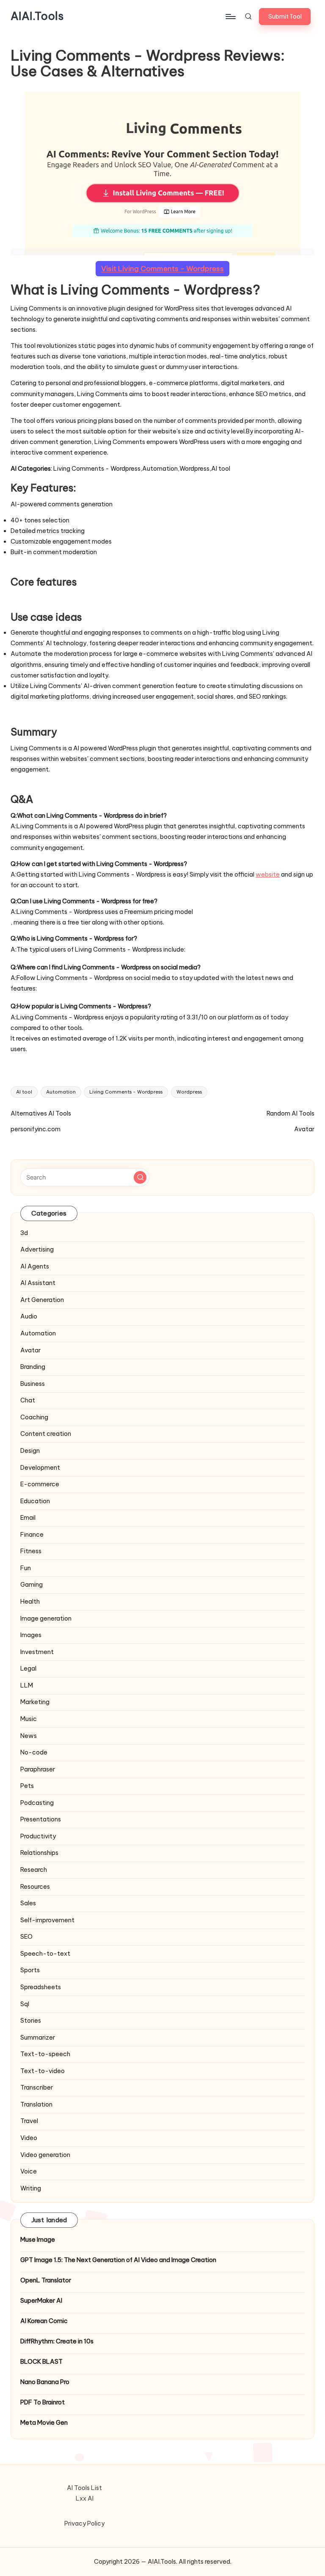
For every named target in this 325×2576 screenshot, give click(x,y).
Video (29, 2138)
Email (28, 1518)
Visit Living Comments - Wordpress (162, 269)
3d (24, 1233)
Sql (25, 2004)
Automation (61, 1092)
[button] (285, 17)
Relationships (39, 1853)
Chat (28, 1400)
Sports (30, 1970)
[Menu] (230, 17)
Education (35, 1501)
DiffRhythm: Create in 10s (57, 2341)
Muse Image (38, 2240)
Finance (32, 1535)
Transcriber (37, 2087)
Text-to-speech (45, 2054)
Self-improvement (47, 1920)
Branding (33, 1367)
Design (30, 1451)
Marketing (35, 1702)
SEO (26, 1937)
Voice (29, 2171)
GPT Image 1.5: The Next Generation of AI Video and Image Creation (118, 2260)
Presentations (41, 1819)
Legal (28, 1668)
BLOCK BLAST (41, 2362)
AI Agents (35, 1266)
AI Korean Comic (44, 2321)
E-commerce (40, 1484)
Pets (27, 1786)
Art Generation (42, 1300)
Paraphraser (38, 1769)
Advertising (37, 1249)
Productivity (38, 1836)
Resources (35, 1887)
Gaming (32, 1585)
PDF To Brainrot (43, 2402)
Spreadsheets (41, 1987)
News (29, 1736)
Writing (31, 2188)
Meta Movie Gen (44, 2423)
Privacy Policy (84, 2523)
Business (33, 1384)
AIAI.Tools (37, 17)
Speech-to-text (45, 1954)
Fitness (31, 1551)
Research (34, 1870)
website (268, 874)
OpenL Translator (46, 2280)
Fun (26, 1568)
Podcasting (37, 1803)
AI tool (24, 1092)
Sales (28, 1903)
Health (30, 1602)
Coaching (34, 1417)
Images (31, 1635)
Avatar (30, 1350)
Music (29, 1719)
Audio (29, 1316)
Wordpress (189, 1092)
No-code (34, 1752)
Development (40, 1468)
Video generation (45, 2155)
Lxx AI (85, 2498)
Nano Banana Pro (45, 2382)
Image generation (46, 1618)
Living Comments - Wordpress (126, 1092)
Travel (29, 2121)
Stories (31, 2021)
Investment (37, 1652)
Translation (36, 2104)
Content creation (46, 1434)
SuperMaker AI (41, 2301)
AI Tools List (84, 2488)
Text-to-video (43, 2071)
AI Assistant (38, 1283)
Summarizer (38, 2037)
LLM (27, 1685)
